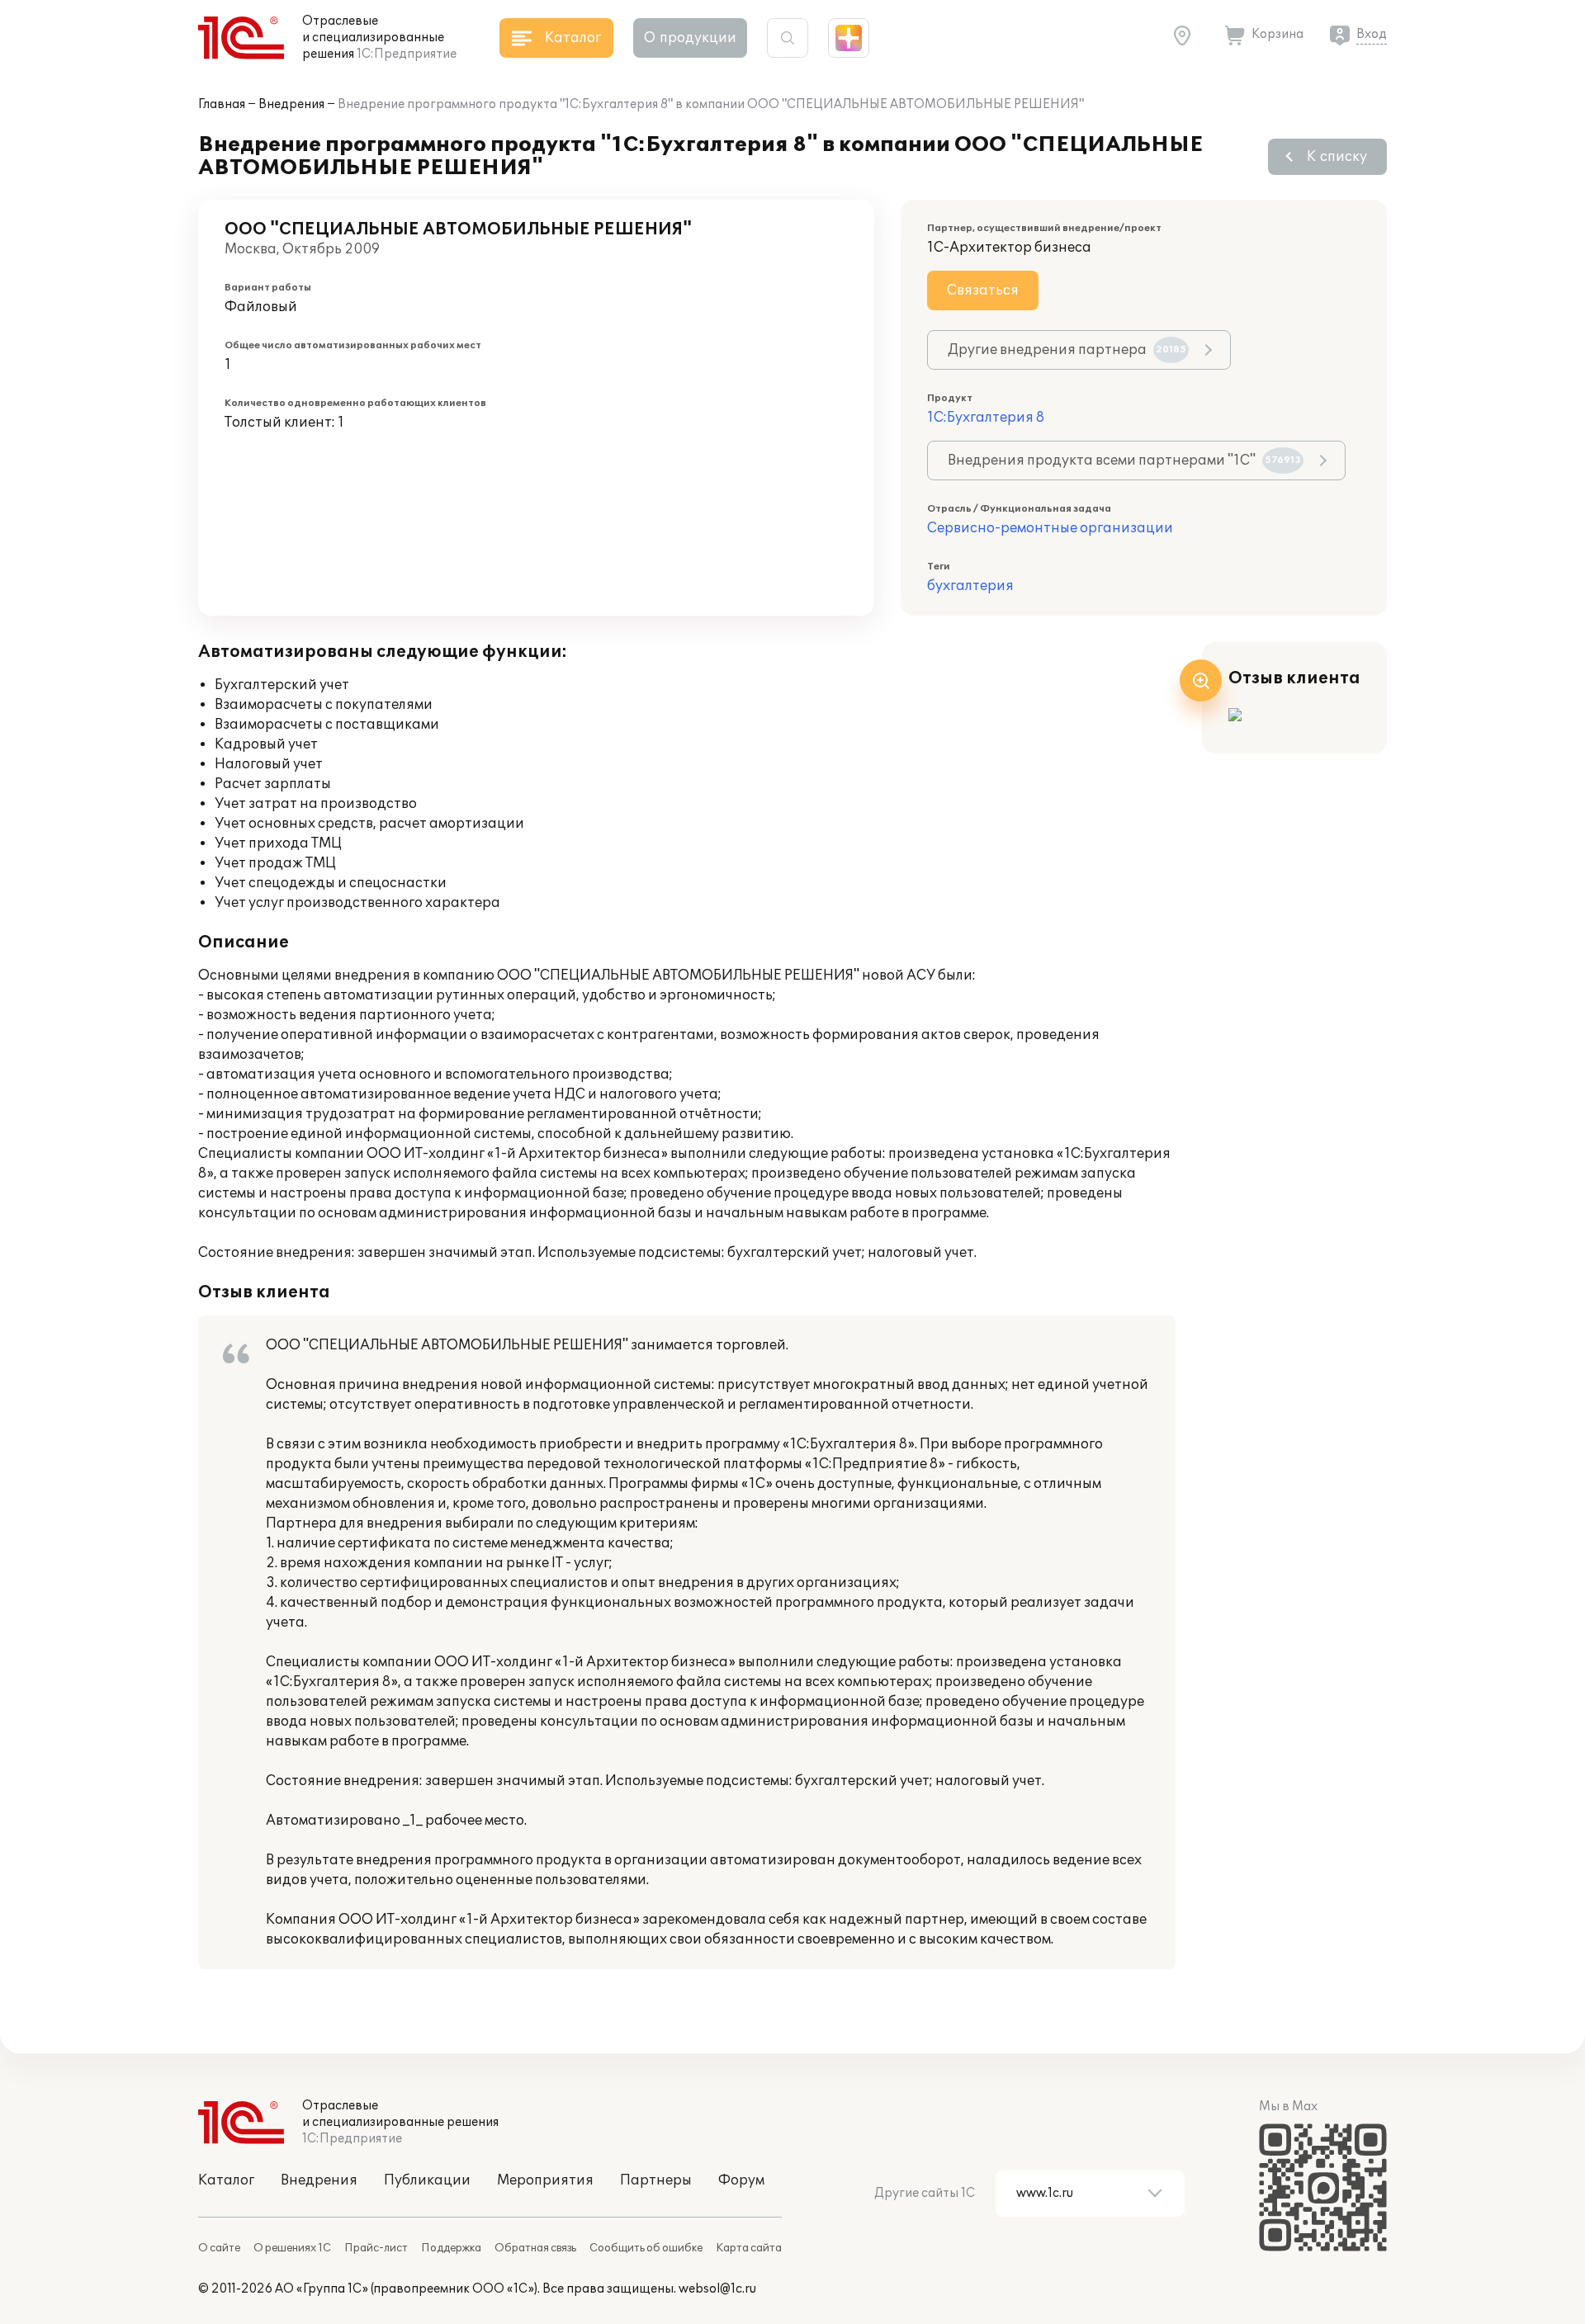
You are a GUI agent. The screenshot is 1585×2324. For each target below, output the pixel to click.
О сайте (219, 2248)
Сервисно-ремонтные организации (1050, 528)
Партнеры (656, 2180)
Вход (1372, 34)
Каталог (226, 2180)
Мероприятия (545, 2180)
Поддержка (451, 2248)
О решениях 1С (292, 2248)
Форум (741, 2180)
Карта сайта (749, 2248)
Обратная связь (535, 2248)
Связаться (983, 290)
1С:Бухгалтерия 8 (986, 418)
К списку (1337, 157)
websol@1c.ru (717, 2289)
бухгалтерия (970, 586)
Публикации (427, 2180)
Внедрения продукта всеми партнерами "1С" (1124, 461)
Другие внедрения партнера (1067, 350)
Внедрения (291, 104)
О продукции (690, 38)
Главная (222, 104)
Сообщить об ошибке (646, 2248)
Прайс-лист (376, 2248)
